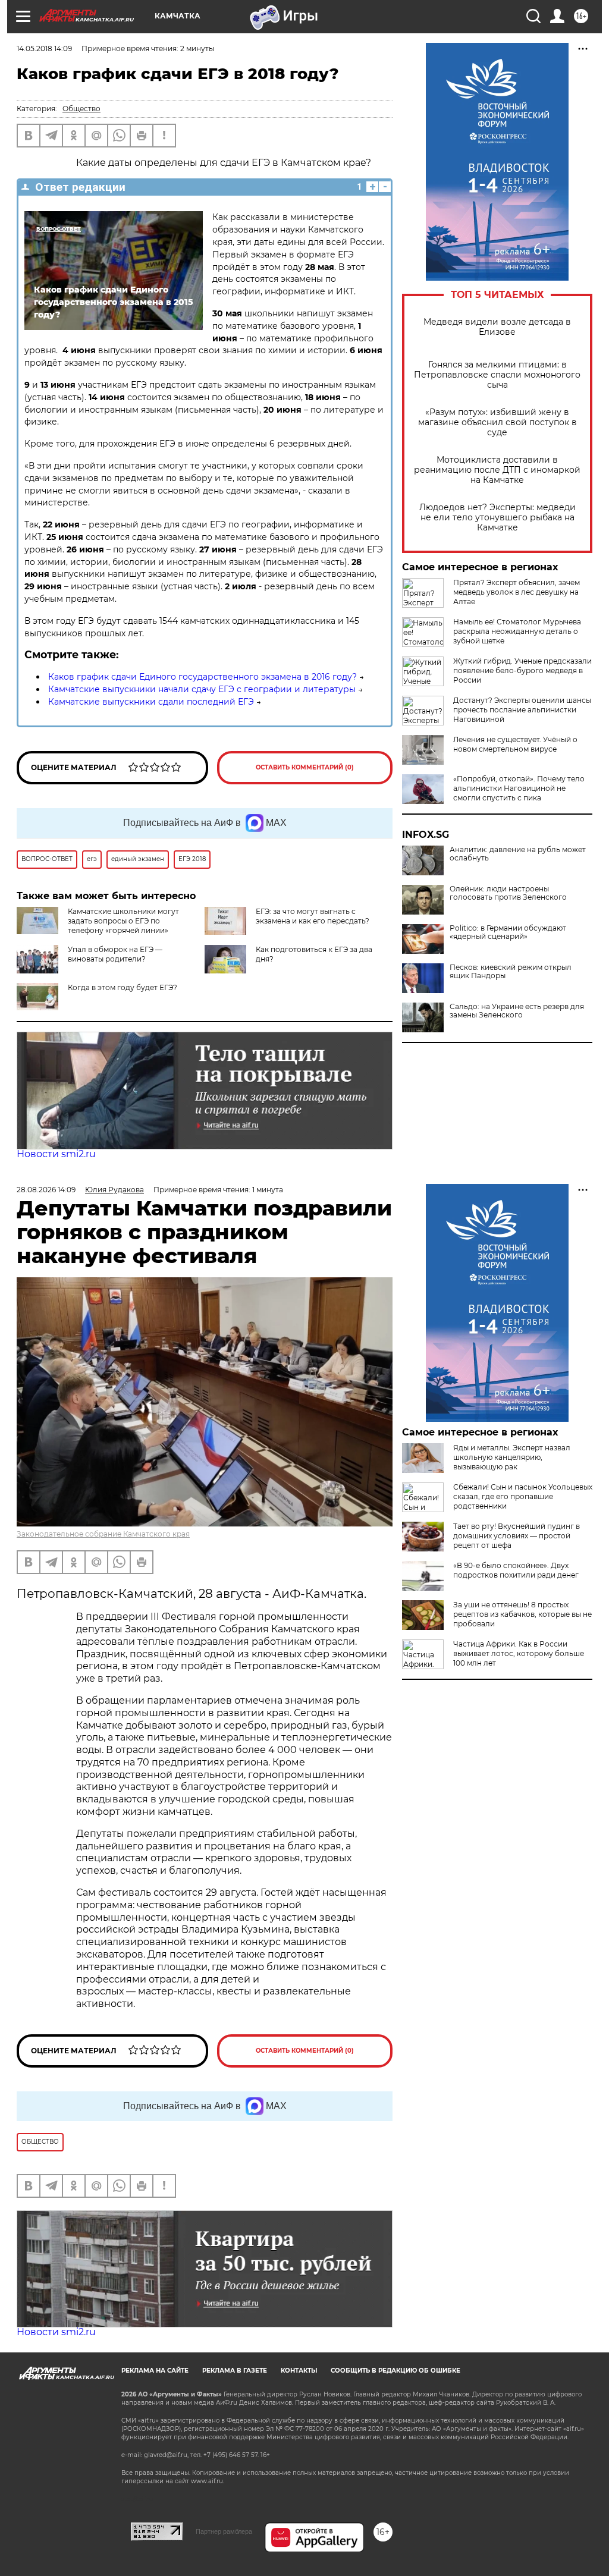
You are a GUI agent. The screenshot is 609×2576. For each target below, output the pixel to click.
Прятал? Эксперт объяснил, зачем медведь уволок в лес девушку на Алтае (517, 592)
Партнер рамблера (224, 2531)
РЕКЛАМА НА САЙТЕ (155, 2371)
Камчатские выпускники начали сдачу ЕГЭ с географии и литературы (202, 689)
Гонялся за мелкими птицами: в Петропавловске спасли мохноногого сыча (497, 375)
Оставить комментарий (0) (305, 767)
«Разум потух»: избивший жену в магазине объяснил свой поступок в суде (497, 422)
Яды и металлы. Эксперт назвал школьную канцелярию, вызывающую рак (512, 1457)
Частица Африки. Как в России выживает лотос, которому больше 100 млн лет (519, 1653)
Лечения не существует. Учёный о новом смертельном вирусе (515, 744)
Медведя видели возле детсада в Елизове (497, 327)
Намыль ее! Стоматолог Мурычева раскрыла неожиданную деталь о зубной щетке (517, 631)
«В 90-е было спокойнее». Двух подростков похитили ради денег (516, 1570)
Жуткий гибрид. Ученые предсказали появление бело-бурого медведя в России (522, 670)
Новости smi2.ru (56, 1154)
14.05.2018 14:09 (44, 48)
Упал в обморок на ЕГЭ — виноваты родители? (115, 954)
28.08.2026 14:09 (46, 1190)
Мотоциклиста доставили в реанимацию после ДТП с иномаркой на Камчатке (497, 470)
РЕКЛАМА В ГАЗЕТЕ (235, 2371)
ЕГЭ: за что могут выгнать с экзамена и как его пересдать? (313, 916)
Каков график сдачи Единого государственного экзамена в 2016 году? (203, 677)
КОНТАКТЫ (299, 2371)
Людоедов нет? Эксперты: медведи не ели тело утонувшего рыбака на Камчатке (497, 518)
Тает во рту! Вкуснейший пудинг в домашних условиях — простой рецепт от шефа (517, 1536)
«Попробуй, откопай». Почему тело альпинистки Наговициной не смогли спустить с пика (519, 788)
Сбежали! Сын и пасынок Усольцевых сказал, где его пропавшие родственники (523, 1496)
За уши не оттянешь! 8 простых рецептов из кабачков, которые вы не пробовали (522, 1614)
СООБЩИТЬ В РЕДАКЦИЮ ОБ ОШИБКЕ (395, 2371)
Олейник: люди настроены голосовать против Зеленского (508, 893)
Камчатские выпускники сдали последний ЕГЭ (151, 702)
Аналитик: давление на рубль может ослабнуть (518, 854)
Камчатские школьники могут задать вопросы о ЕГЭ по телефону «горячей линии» (123, 921)
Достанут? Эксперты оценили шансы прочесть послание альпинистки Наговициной (522, 710)
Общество (81, 109)
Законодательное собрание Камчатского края (103, 1534)
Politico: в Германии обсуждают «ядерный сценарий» (508, 932)
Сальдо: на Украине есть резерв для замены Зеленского (517, 1011)
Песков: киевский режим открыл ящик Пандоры (511, 972)
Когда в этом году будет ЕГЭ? (123, 987)
